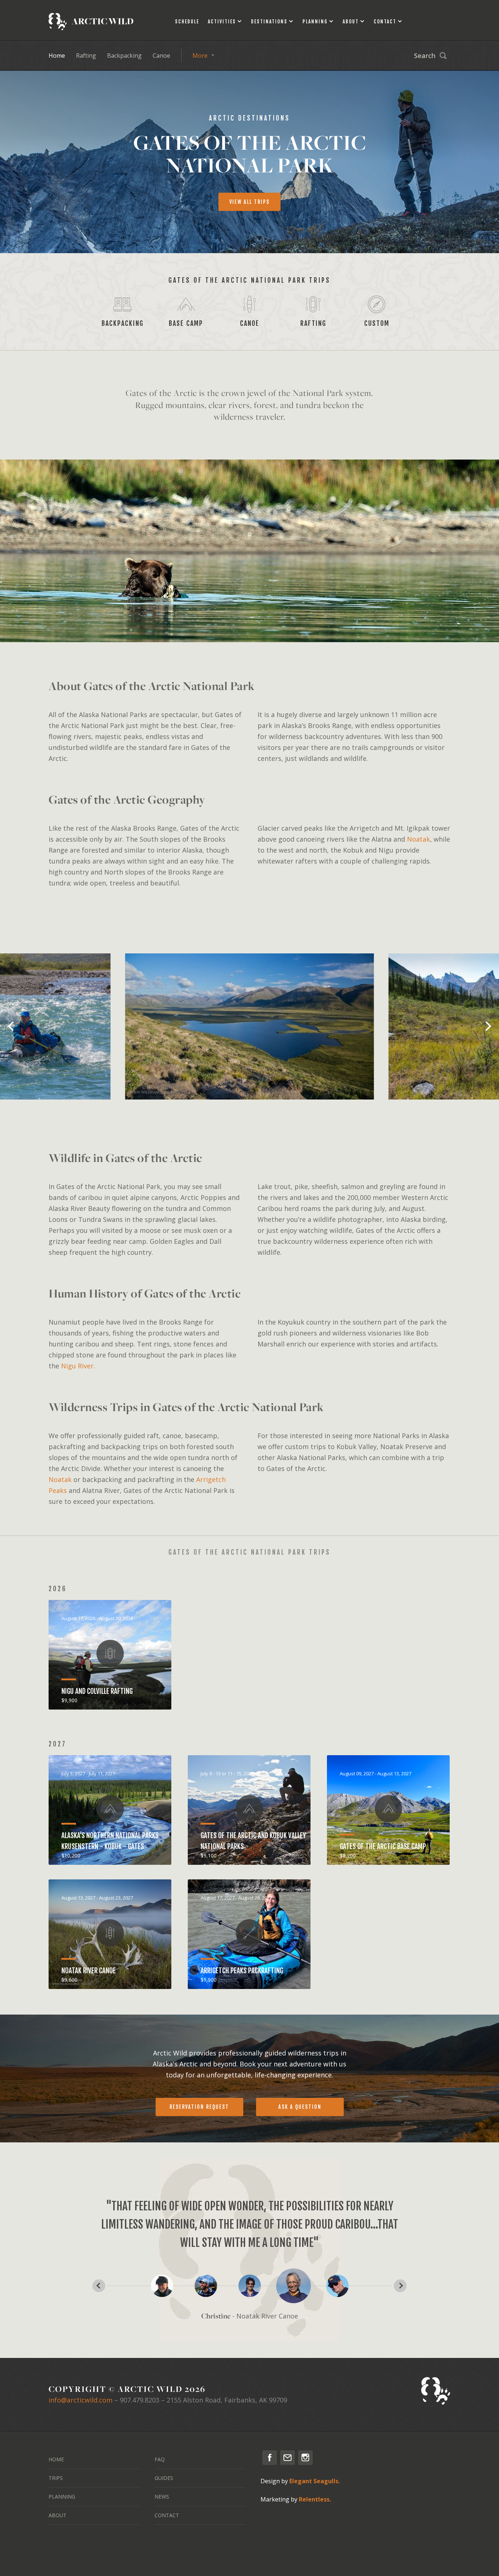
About (351, 22)
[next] (487, 1026)
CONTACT (167, 2515)
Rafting (86, 56)
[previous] (12, 1026)
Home (57, 56)
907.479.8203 (140, 2400)
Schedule (187, 22)
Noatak (418, 839)
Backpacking (124, 56)
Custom (377, 323)
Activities (222, 22)
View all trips (249, 202)
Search (425, 56)
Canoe (161, 56)
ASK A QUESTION (300, 2107)
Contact (385, 22)
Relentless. (315, 2499)
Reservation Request (199, 2107)
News (162, 2497)
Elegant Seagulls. (315, 2481)
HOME (56, 2459)
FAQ (160, 2459)
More (200, 56)
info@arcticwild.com (81, 2400)
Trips (56, 2478)
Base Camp (186, 323)
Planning (315, 22)
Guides (164, 2478)
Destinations (269, 22)
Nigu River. (78, 1366)
